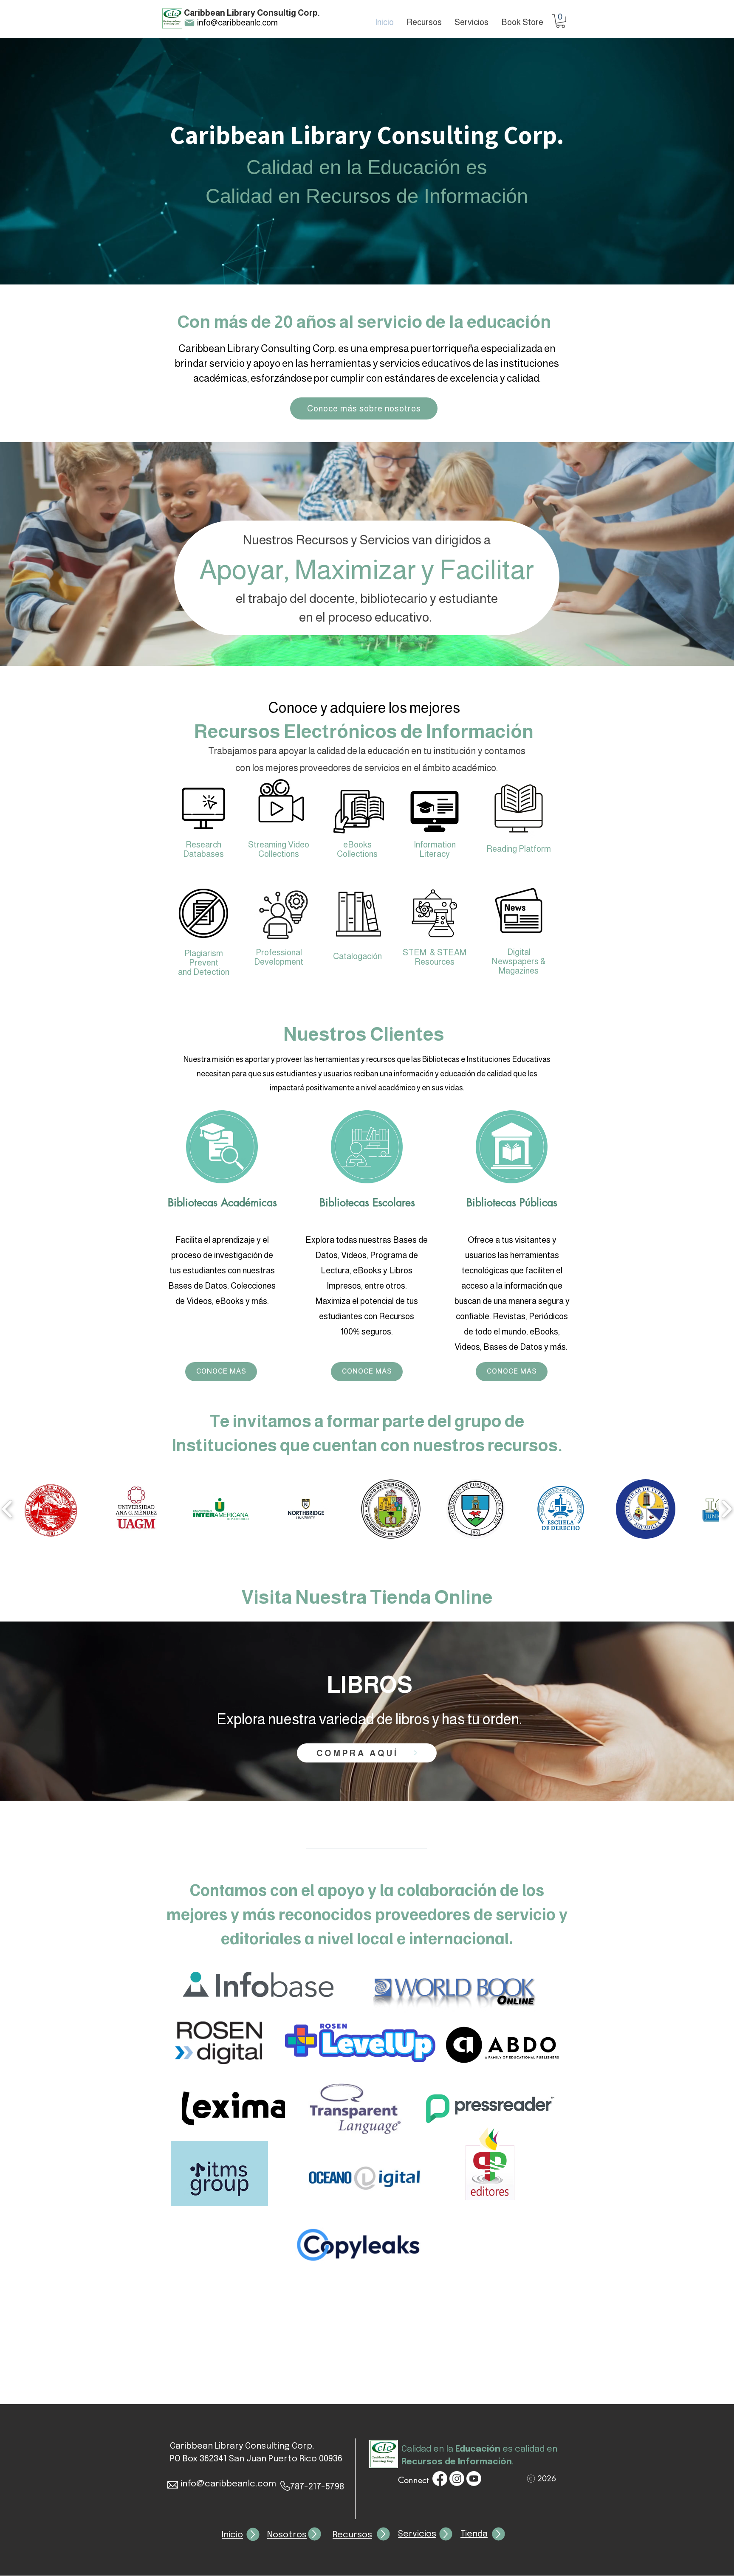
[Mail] (189, 23)
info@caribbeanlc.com (237, 23)
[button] (560, 21)
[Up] (253, 2535)
